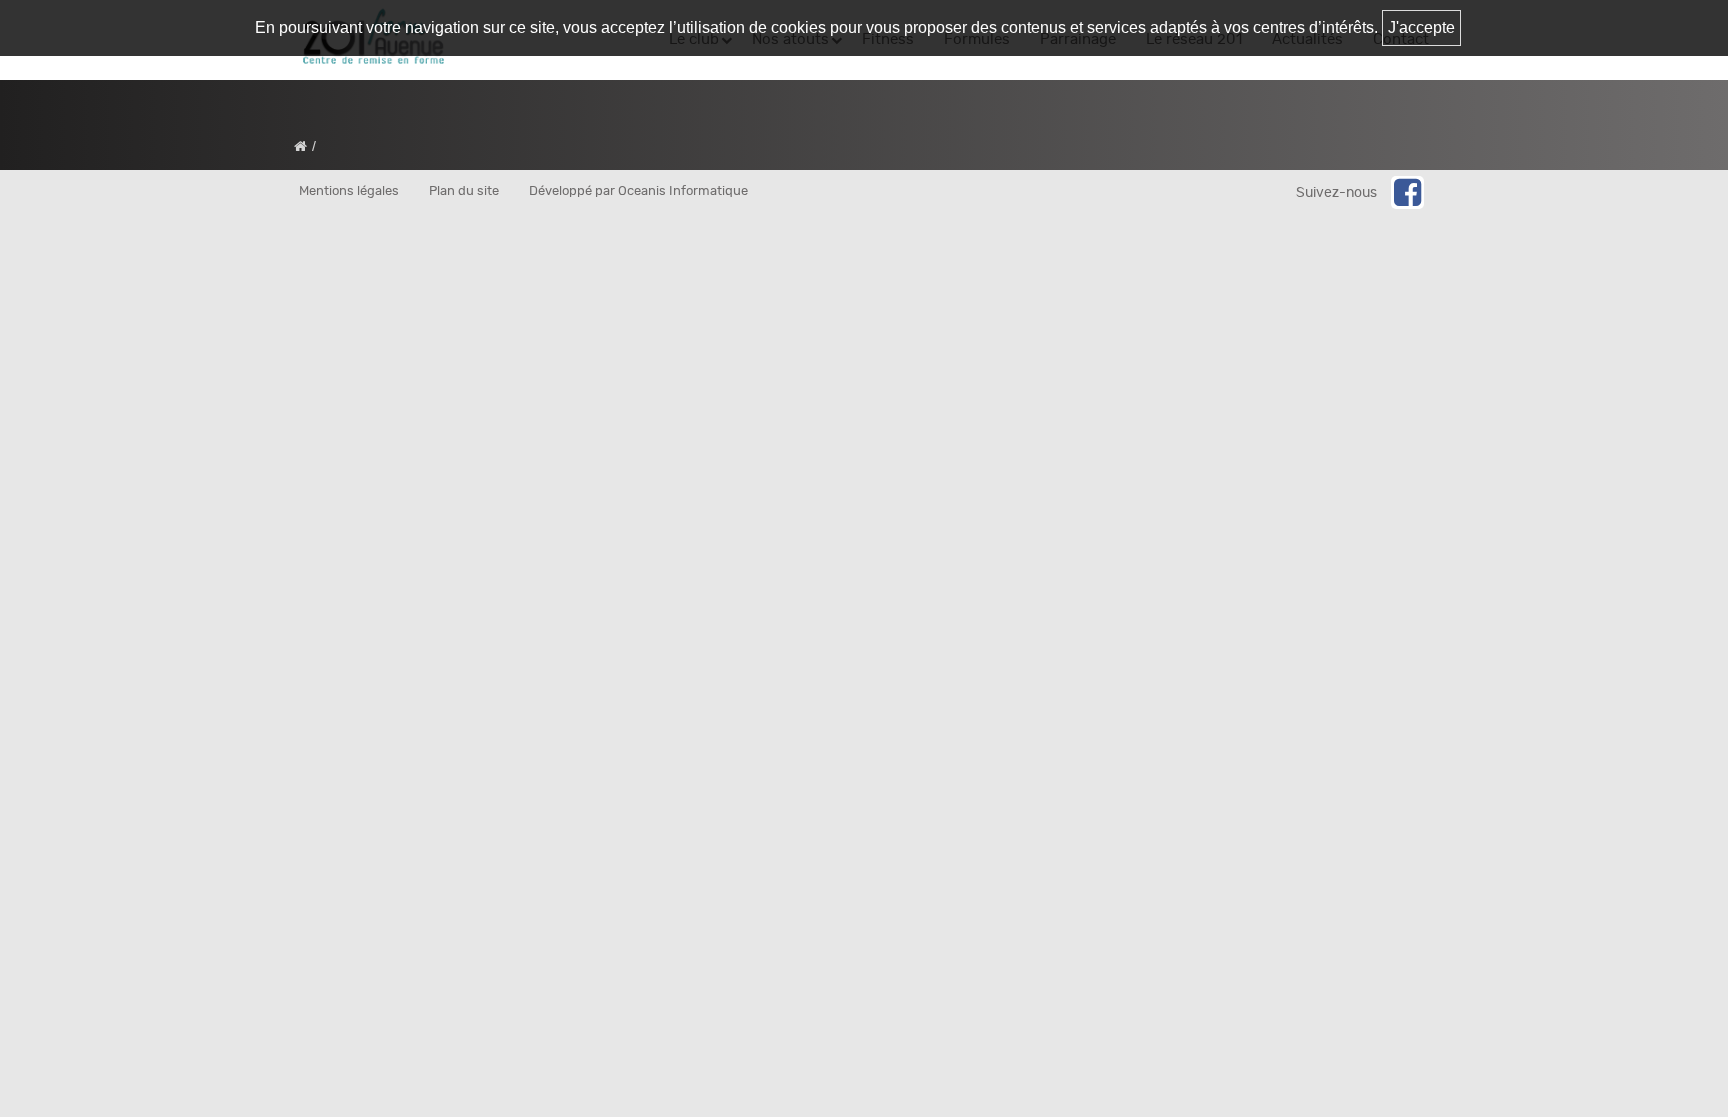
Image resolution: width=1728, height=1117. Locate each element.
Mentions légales (349, 191)
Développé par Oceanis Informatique (638, 191)
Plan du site (464, 191)
